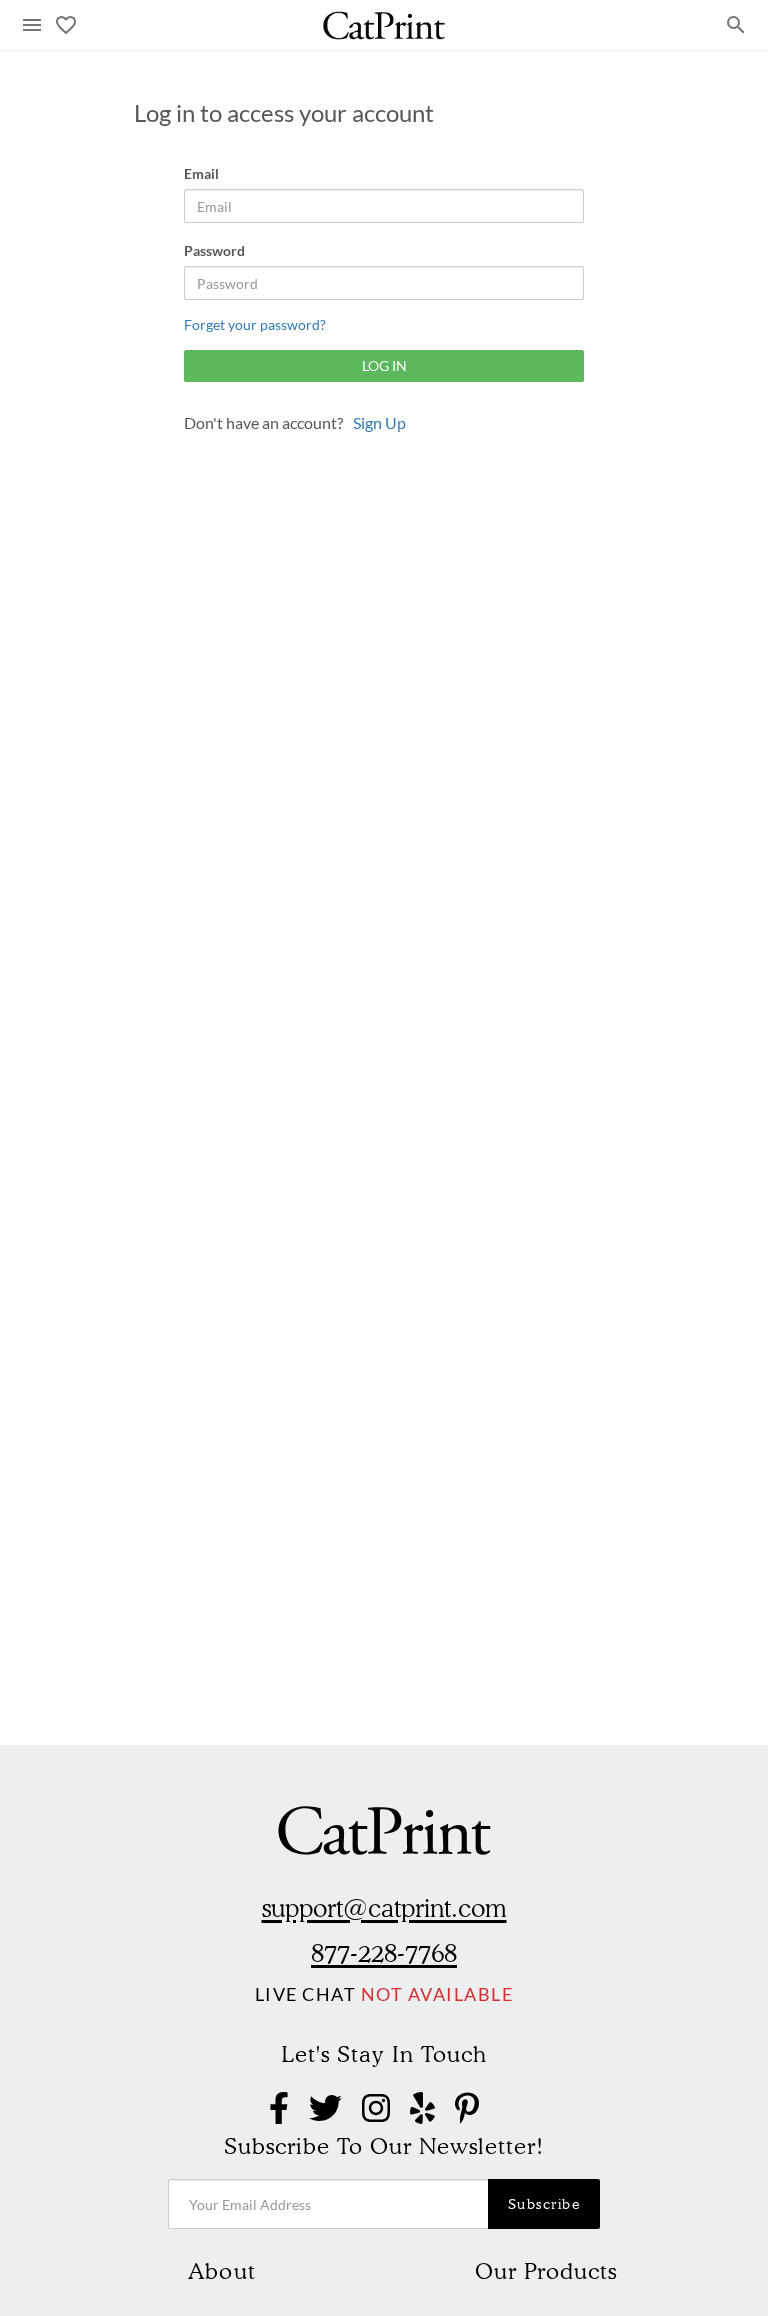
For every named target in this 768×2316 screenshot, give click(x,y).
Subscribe (544, 2204)
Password (214, 250)
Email (201, 173)
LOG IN (384, 365)
